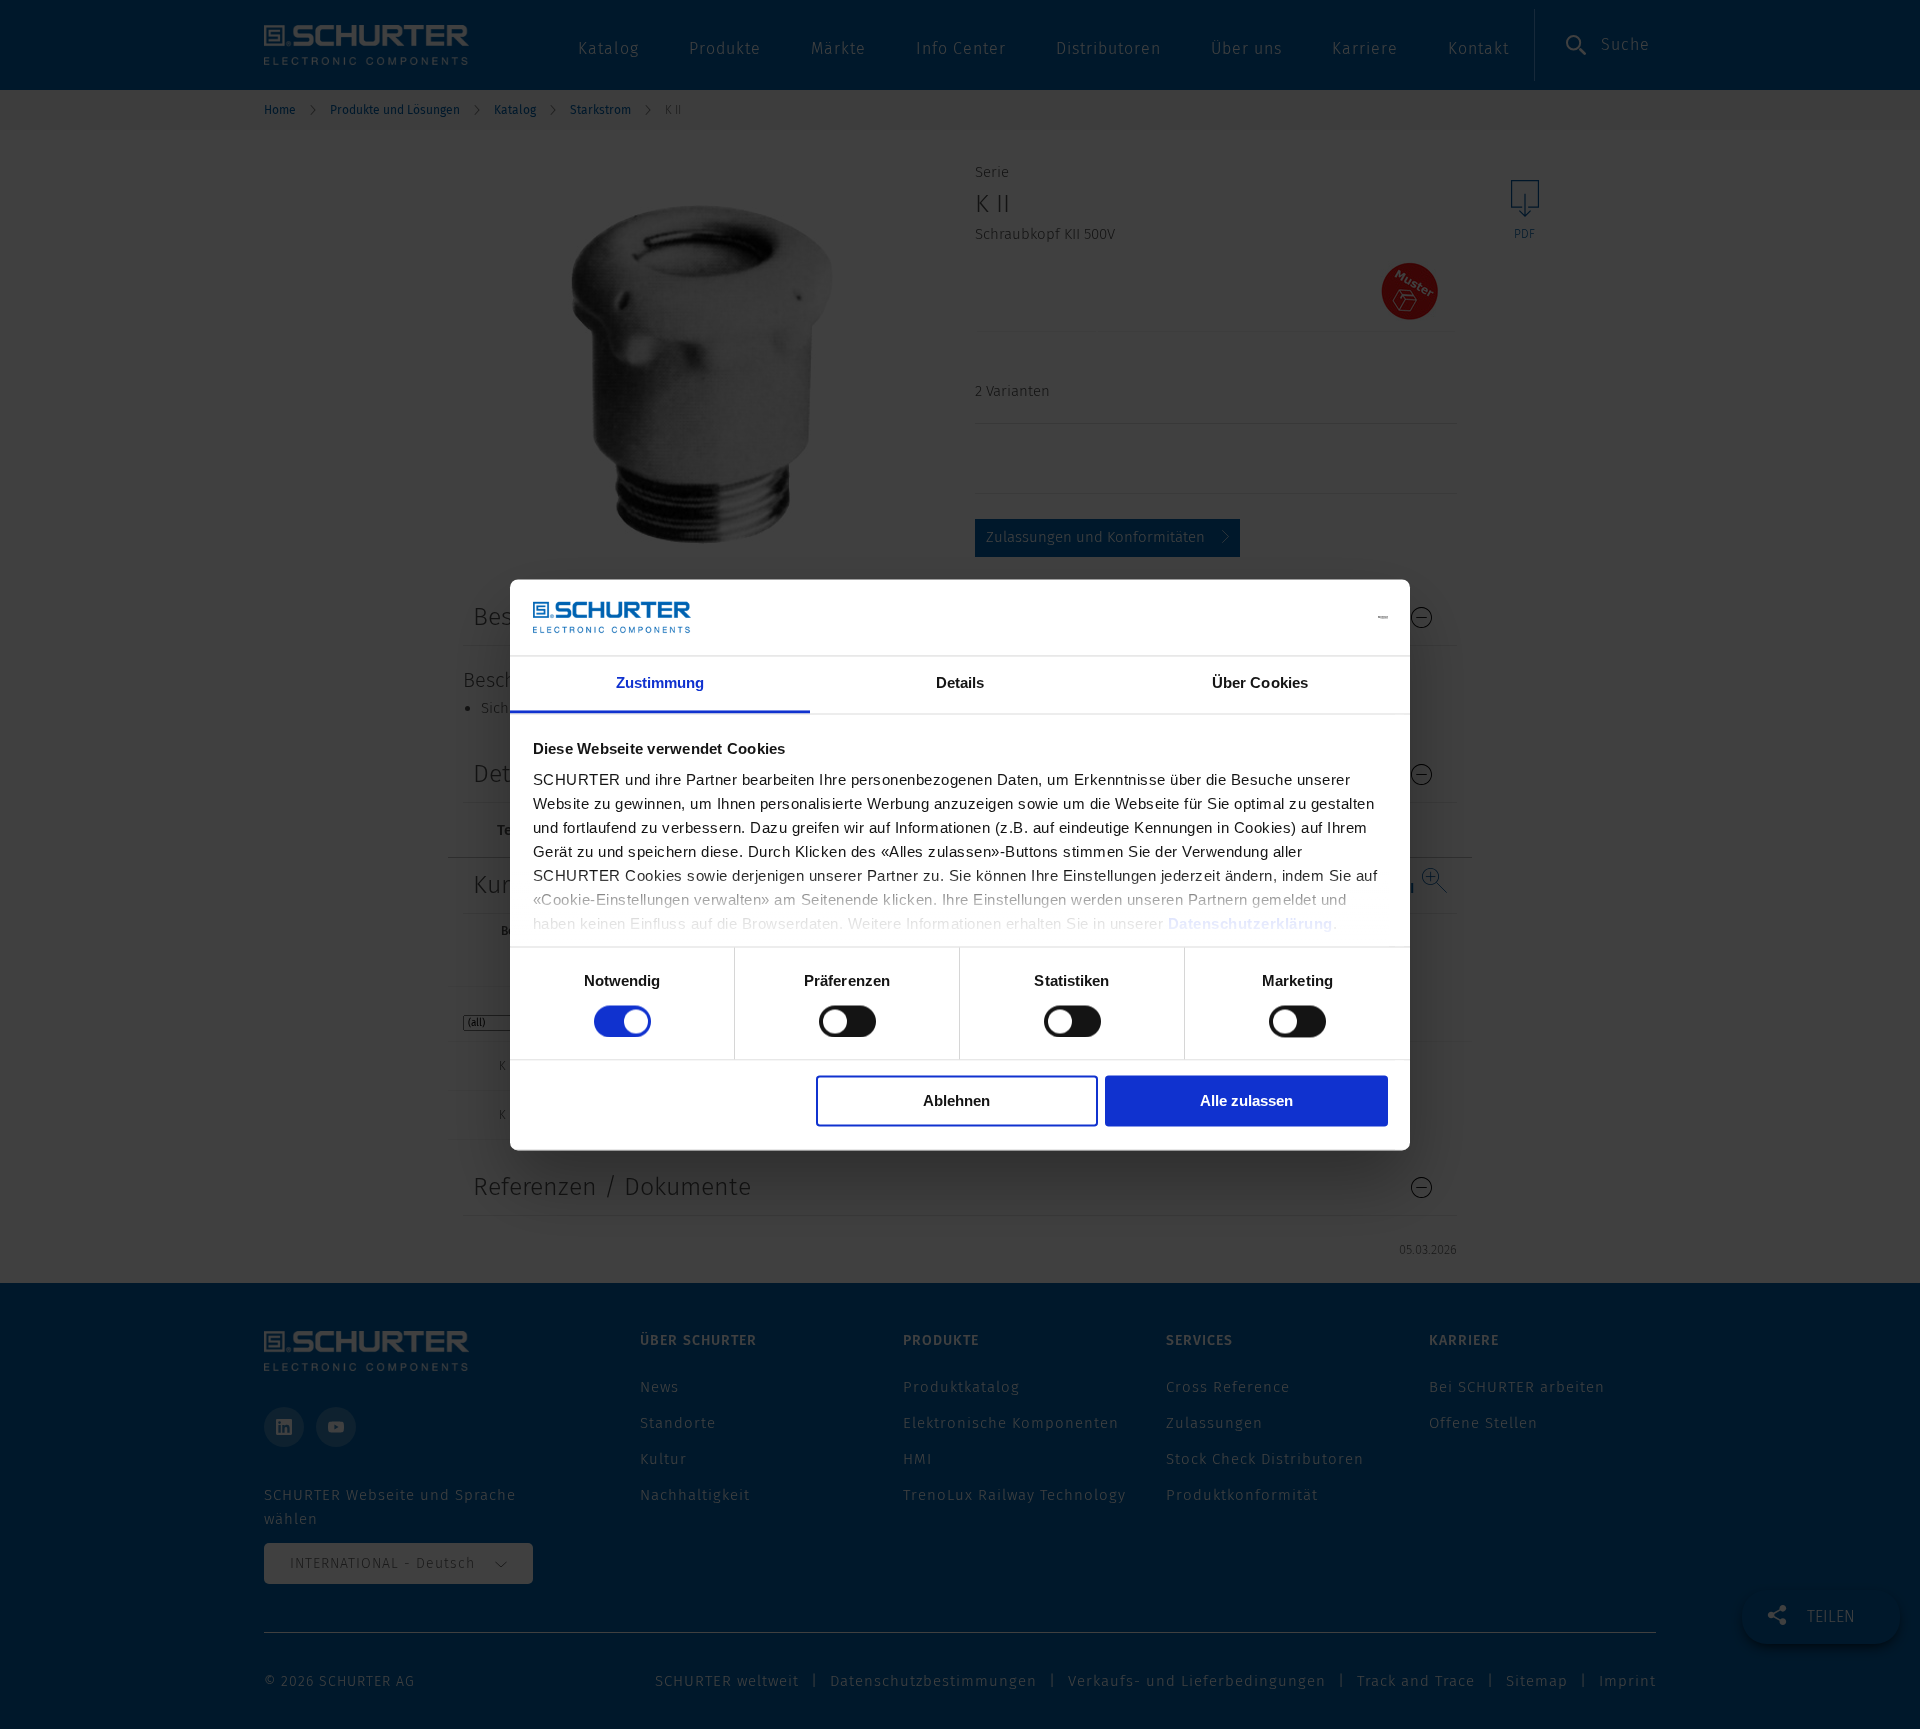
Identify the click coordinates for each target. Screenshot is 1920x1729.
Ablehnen (956, 1101)
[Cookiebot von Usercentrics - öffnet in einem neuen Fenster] (1300, 617)
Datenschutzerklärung (1250, 924)
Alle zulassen (1246, 1101)
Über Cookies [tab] (1260, 683)
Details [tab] (960, 683)
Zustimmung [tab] (660, 683)
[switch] (847, 1021)
